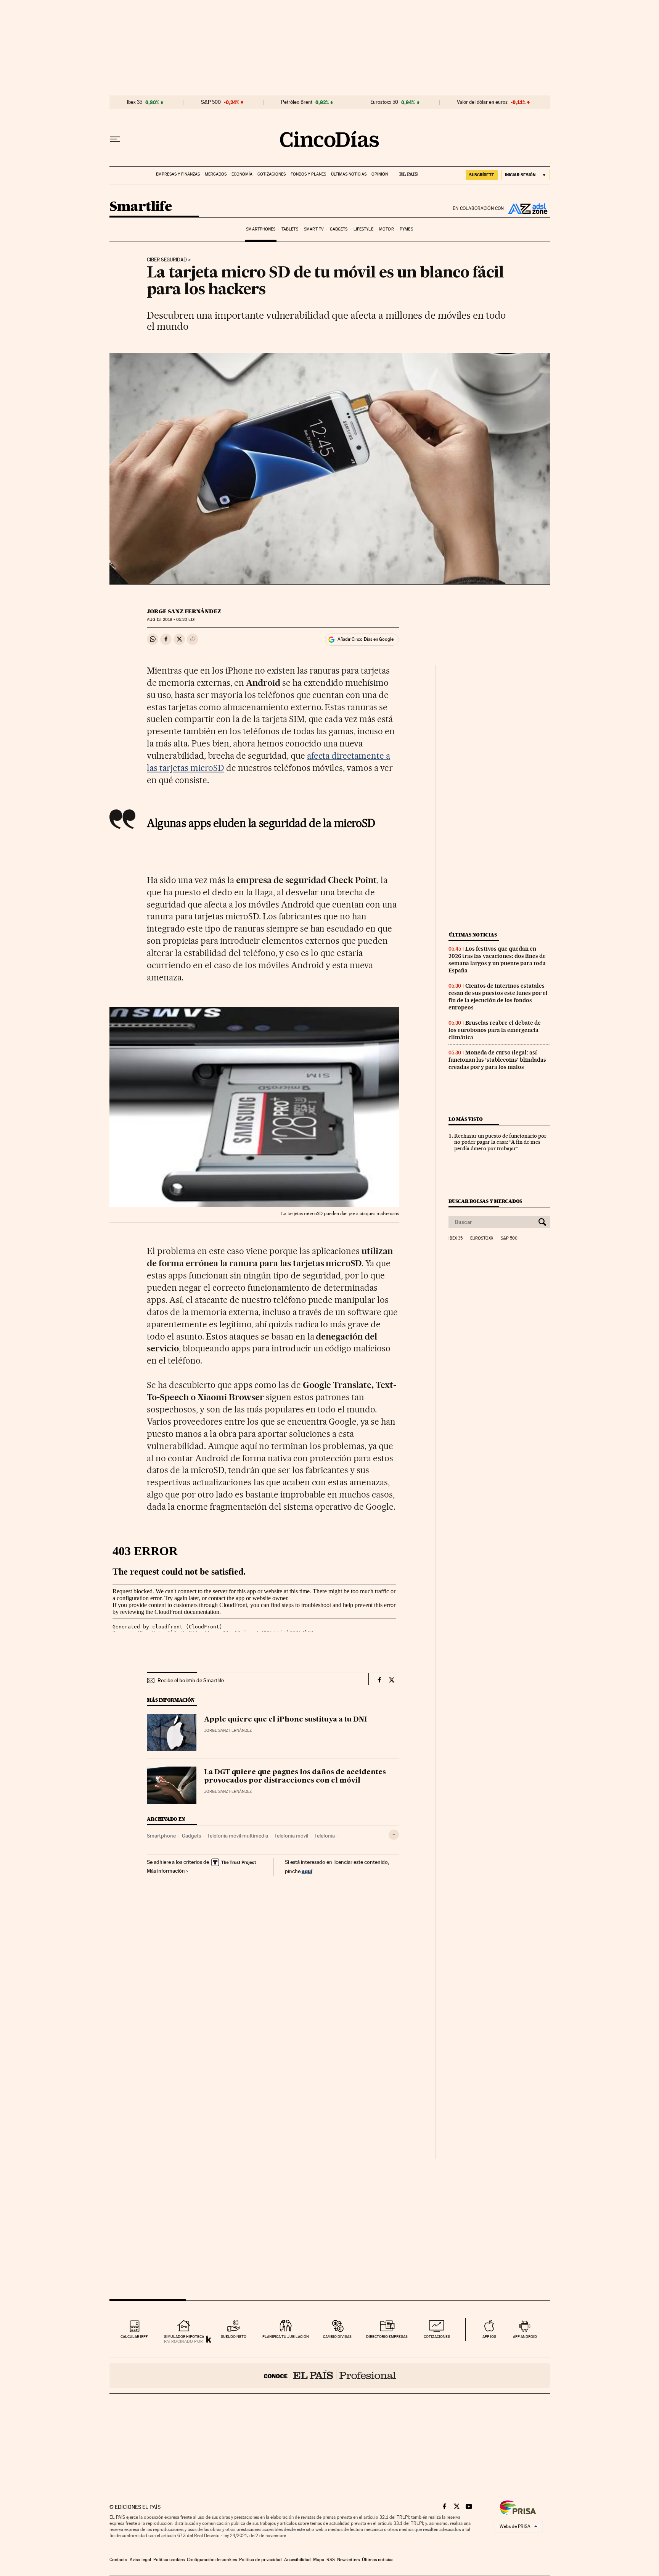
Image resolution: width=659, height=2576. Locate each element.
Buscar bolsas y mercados (485, 1201)
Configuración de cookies (212, 2560)
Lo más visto (466, 1119)
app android (525, 2337)
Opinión (380, 174)
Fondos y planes (308, 174)
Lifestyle (363, 229)
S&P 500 (211, 102)
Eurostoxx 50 (384, 102)
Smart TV (314, 229)
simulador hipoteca (184, 2337)
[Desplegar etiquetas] (394, 1835)
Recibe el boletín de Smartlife (191, 1680)
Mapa (319, 2560)
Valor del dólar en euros (482, 102)
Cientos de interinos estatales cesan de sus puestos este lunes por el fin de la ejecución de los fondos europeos (498, 997)
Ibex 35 (135, 102)
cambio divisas (337, 2337)
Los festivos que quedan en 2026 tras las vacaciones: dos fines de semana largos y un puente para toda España (497, 960)
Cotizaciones (272, 174)
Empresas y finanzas (178, 174)
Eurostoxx (482, 1238)
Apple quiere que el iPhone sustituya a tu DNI (285, 1720)
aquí (307, 1871)
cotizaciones (437, 2337)
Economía (242, 174)
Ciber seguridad (167, 260)
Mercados (216, 174)
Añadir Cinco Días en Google (366, 639)
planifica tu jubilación (286, 2337)
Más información (166, 1871)
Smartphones (261, 229)
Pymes (406, 229)
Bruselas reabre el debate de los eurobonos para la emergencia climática (495, 1030)
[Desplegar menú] (115, 139)
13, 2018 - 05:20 (171, 620)
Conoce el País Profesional (330, 2375)
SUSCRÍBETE (482, 175)
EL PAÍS (405, 172)
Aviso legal (140, 2560)
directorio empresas (387, 2337)
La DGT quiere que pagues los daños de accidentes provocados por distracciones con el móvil (295, 1776)
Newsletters (348, 2560)
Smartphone (161, 1836)
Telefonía (325, 1836)
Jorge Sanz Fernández (184, 611)
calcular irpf (134, 2337)
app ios (489, 2337)
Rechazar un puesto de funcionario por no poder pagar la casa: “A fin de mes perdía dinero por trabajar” (500, 1142)
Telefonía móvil (291, 1836)
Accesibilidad (297, 2560)
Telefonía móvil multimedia (238, 1836)
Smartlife (141, 207)
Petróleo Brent (297, 102)
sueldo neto (234, 2337)
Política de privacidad (260, 2560)
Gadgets (339, 229)
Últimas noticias (349, 174)
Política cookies (169, 2560)
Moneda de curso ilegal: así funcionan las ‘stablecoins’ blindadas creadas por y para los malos (497, 1060)
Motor (387, 229)
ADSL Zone (527, 208)
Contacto (118, 2560)
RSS (331, 2560)
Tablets (290, 229)
